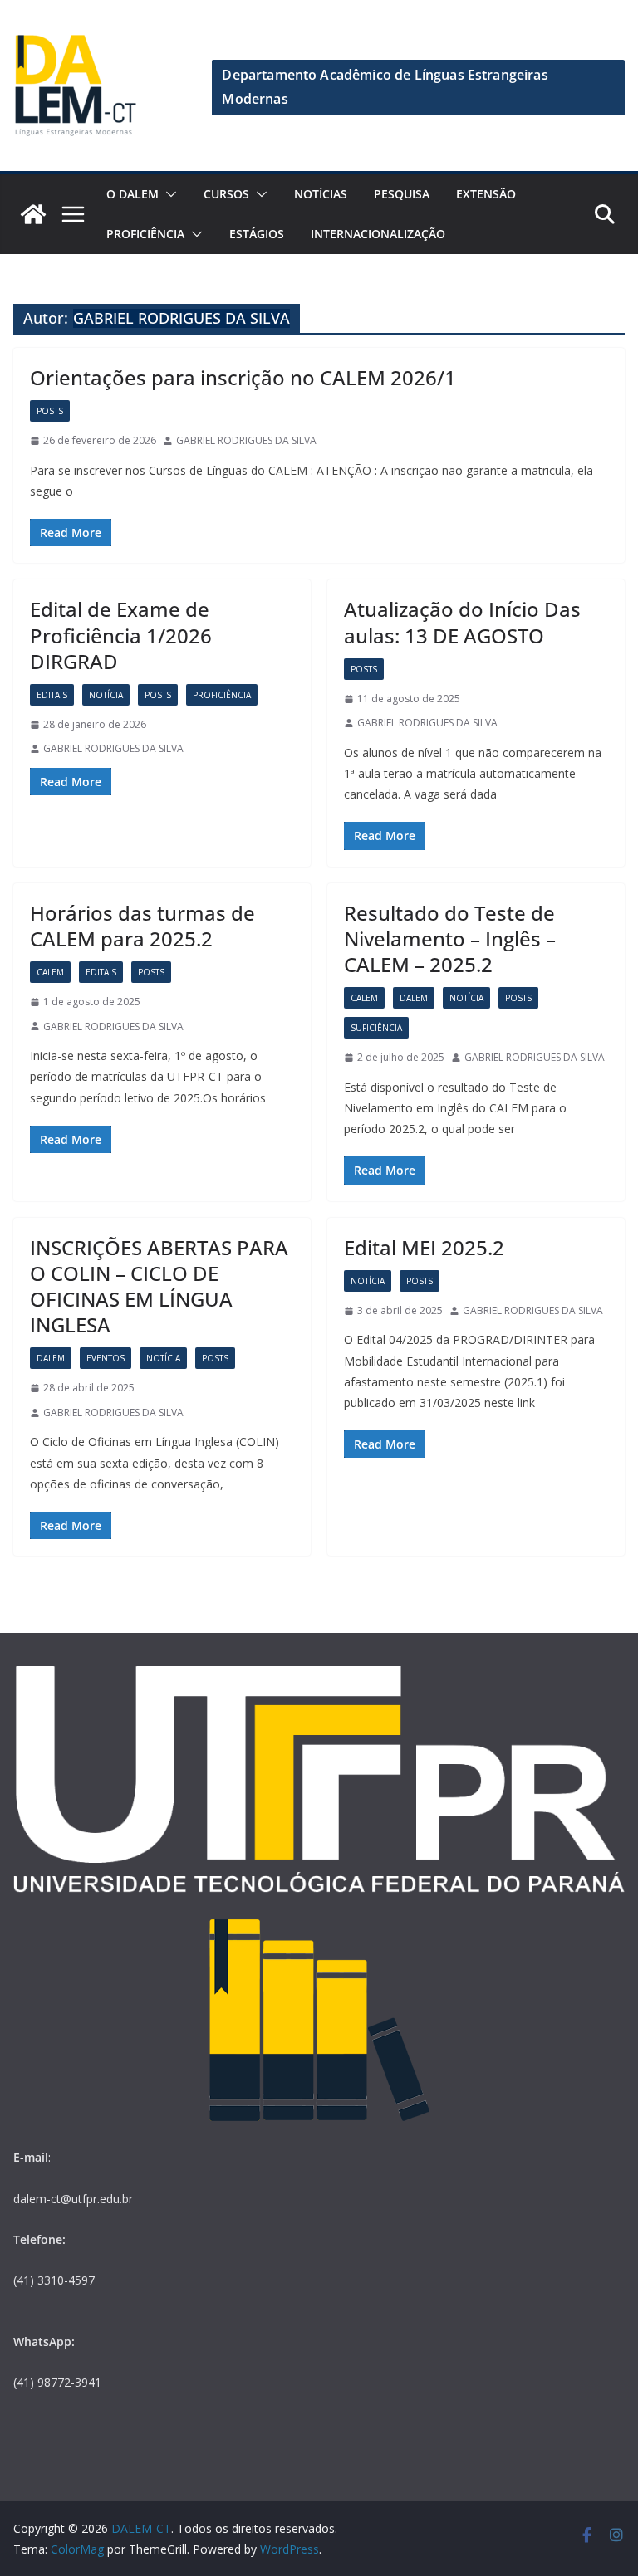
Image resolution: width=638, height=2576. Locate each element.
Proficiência (145, 234)
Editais (52, 695)
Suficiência (376, 1028)
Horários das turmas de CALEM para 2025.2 (142, 926)
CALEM (50, 972)
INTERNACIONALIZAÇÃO (378, 234)
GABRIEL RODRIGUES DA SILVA (246, 440)
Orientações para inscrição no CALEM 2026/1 (243, 377)
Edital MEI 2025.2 (424, 1247)
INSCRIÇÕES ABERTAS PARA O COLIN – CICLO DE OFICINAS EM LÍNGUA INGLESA (159, 1286)
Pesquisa (402, 194)
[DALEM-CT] (33, 214)
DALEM (414, 998)
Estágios (257, 234)
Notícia (106, 695)
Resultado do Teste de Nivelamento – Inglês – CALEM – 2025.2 (450, 939)
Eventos (106, 1358)
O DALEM (133, 194)
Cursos (226, 194)
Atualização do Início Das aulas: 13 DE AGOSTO (462, 622)
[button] (168, 194)
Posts (50, 411)
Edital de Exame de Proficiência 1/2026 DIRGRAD (121, 635)
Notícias (321, 194)
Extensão (486, 194)
